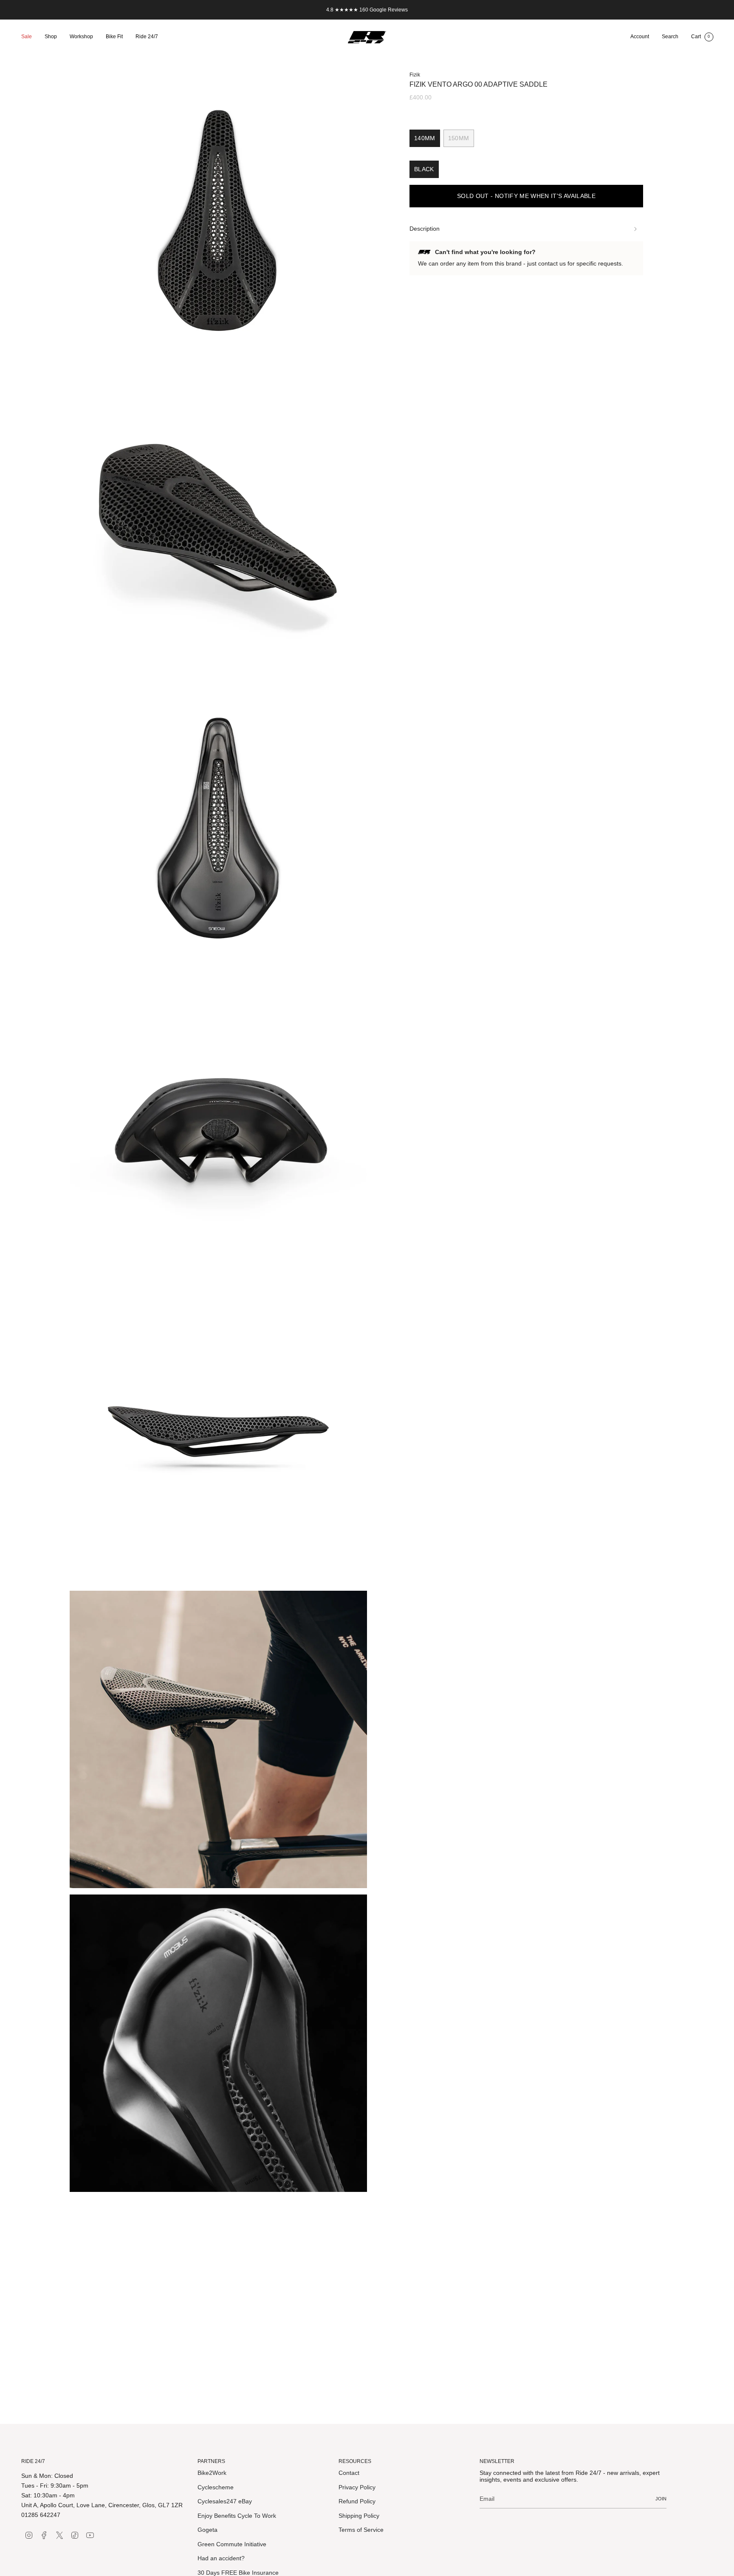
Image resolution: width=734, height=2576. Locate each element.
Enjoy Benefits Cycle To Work (237, 2516)
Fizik (415, 75)
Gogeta (207, 2530)
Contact (349, 2473)
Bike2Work (212, 2473)
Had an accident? (221, 2558)
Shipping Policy (359, 2516)
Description (425, 229)
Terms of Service (361, 2530)
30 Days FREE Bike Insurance (238, 2573)
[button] (51, 37)
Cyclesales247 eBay (225, 2501)
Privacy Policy (357, 2487)
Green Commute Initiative (232, 2544)
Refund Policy (357, 2501)
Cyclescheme (216, 2487)
